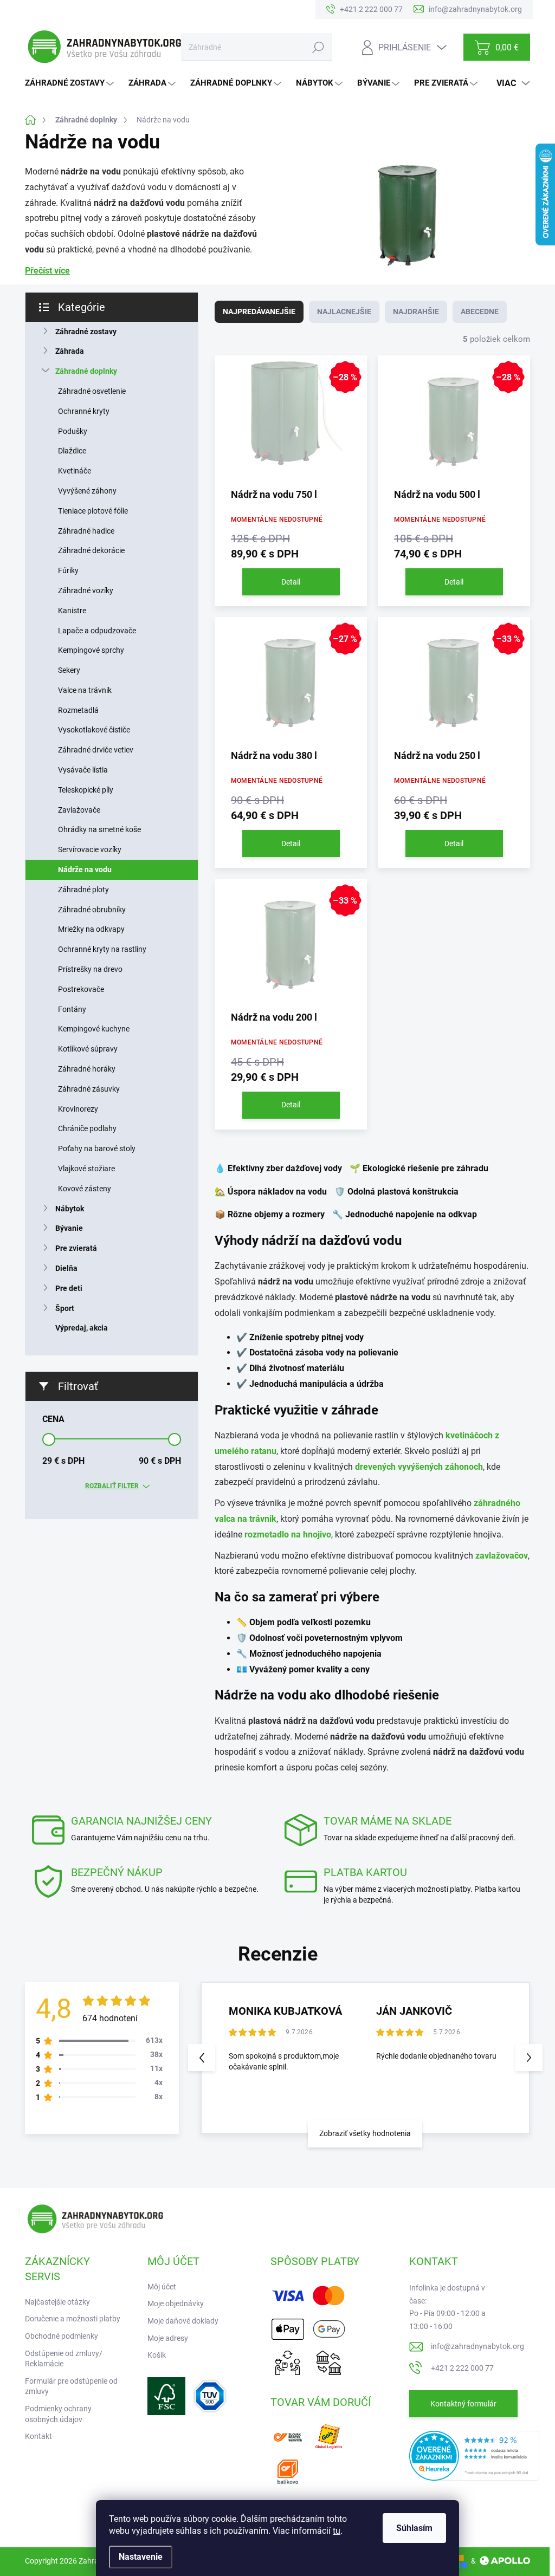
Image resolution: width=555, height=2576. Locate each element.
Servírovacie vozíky (90, 849)
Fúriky (68, 570)
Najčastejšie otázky (57, 2302)
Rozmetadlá (78, 710)
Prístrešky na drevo (90, 969)
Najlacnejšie (344, 312)
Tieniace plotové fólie (93, 511)
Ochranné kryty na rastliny (102, 949)
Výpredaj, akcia (82, 1328)
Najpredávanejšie (259, 312)
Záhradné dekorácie (91, 550)
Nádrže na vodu (85, 870)
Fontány (72, 1009)
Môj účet (162, 2287)
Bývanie (69, 1228)
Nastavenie (141, 2557)
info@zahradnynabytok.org (477, 2346)
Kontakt (38, 2436)
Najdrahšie (416, 312)
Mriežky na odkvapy (91, 929)
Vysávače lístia (83, 770)
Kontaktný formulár (463, 2404)
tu (337, 2531)
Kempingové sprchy (91, 650)
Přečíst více (47, 271)
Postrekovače (81, 989)
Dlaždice (72, 451)
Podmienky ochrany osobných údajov (58, 2414)
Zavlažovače (79, 810)
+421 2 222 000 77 (462, 2368)
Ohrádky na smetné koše (99, 829)
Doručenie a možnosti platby (73, 2319)
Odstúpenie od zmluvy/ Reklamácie (64, 2359)
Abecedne (480, 312)
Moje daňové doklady (183, 2321)
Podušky (73, 431)
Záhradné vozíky (86, 591)
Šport (65, 1308)
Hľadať (318, 47)
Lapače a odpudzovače (97, 631)
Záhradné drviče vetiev (96, 750)
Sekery (69, 670)
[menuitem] (71, 83)
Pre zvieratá (76, 1248)
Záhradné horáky (87, 1069)
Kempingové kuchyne (94, 1029)
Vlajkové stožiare (86, 1169)
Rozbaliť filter (112, 1486)
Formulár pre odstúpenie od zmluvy (71, 2386)
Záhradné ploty (83, 890)
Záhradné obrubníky (92, 910)
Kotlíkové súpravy (88, 1049)
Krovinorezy (78, 1109)
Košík (157, 2355)
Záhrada (70, 351)
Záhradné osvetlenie (92, 391)
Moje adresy (168, 2338)
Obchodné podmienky (62, 2336)
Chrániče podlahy (87, 1128)
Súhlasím (414, 2528)
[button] (529, 2058)
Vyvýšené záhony (87, 491)
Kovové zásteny (85, 1189)
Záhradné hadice (86, 531)
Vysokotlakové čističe (94, 730)
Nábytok (70, 1209)
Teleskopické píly (86, 790)
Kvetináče (75, 471)
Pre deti (69, 1288)
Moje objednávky (176, 2304)
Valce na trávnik (85, 690)
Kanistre (72, 611)
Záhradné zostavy (86, 332)
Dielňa (66, 1268)
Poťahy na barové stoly (97, 1149)
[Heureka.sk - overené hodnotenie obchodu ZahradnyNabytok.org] (474, 2455)
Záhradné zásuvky (89, 1089)
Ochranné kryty (84, 411)
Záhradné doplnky (86, 371)
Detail (291, 582)
